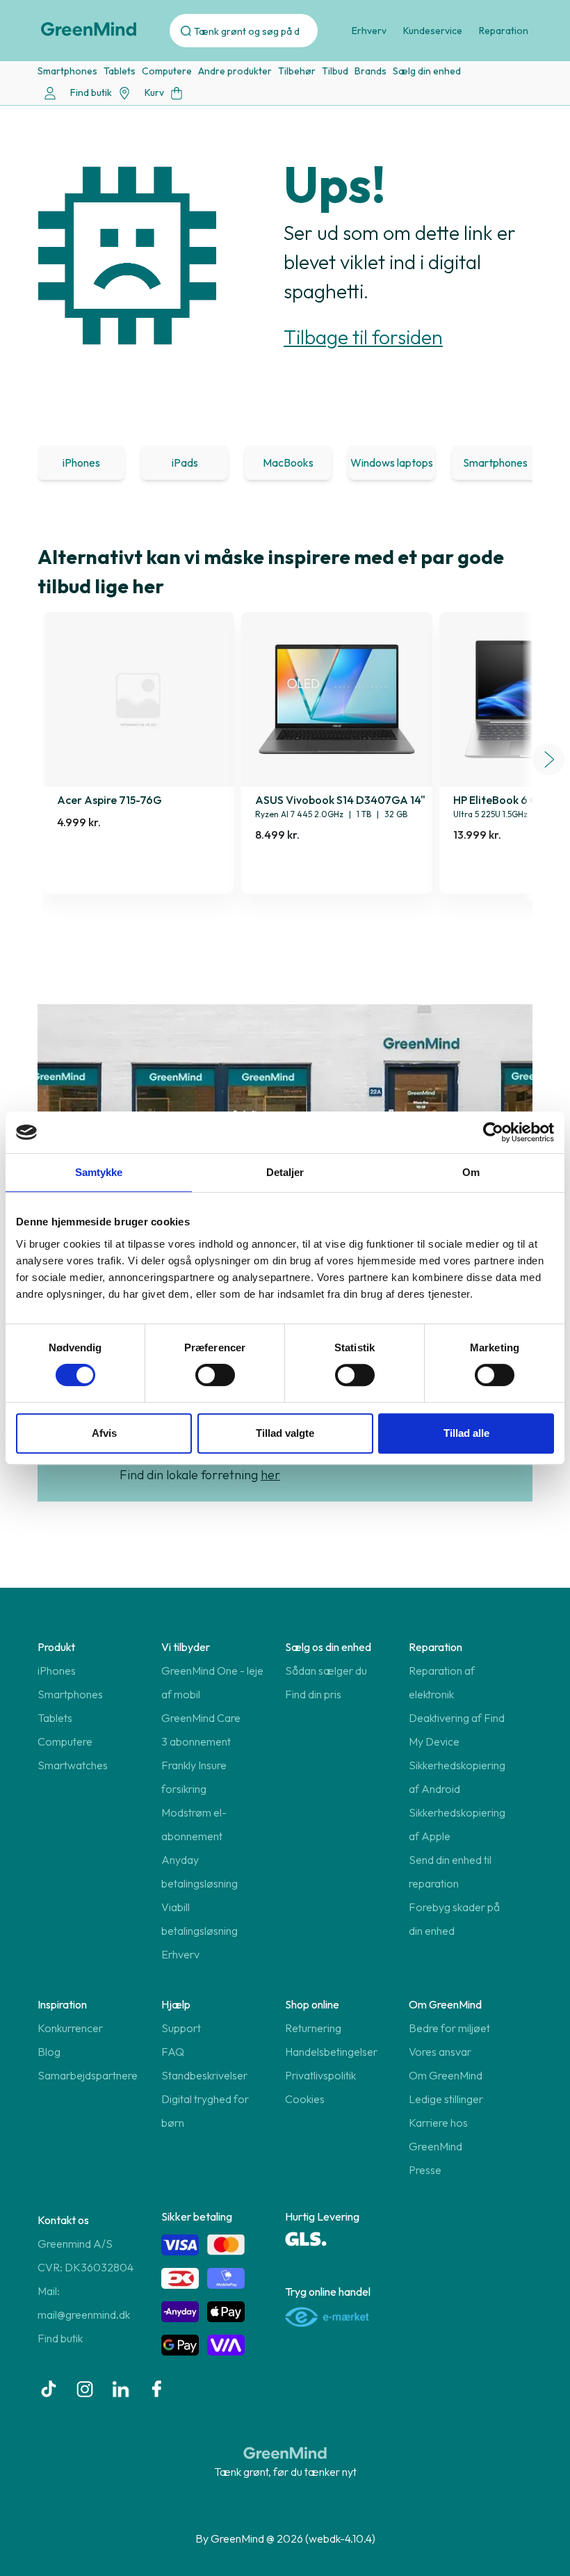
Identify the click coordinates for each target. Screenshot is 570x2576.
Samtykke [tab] (99, 1172)
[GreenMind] (89, 29)
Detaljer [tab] (285, 1172)
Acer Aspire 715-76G (109, 800)
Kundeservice (433, 31)
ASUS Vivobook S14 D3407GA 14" (340, 800)
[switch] (215, 1375)
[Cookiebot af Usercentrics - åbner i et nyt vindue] (493, 1132)
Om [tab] (471, 1172)
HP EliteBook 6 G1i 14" (508, 800)
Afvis (104, 1433)
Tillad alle (466, 1433)
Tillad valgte (285, 1433)
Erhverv (369, 31)
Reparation (504, 31)
